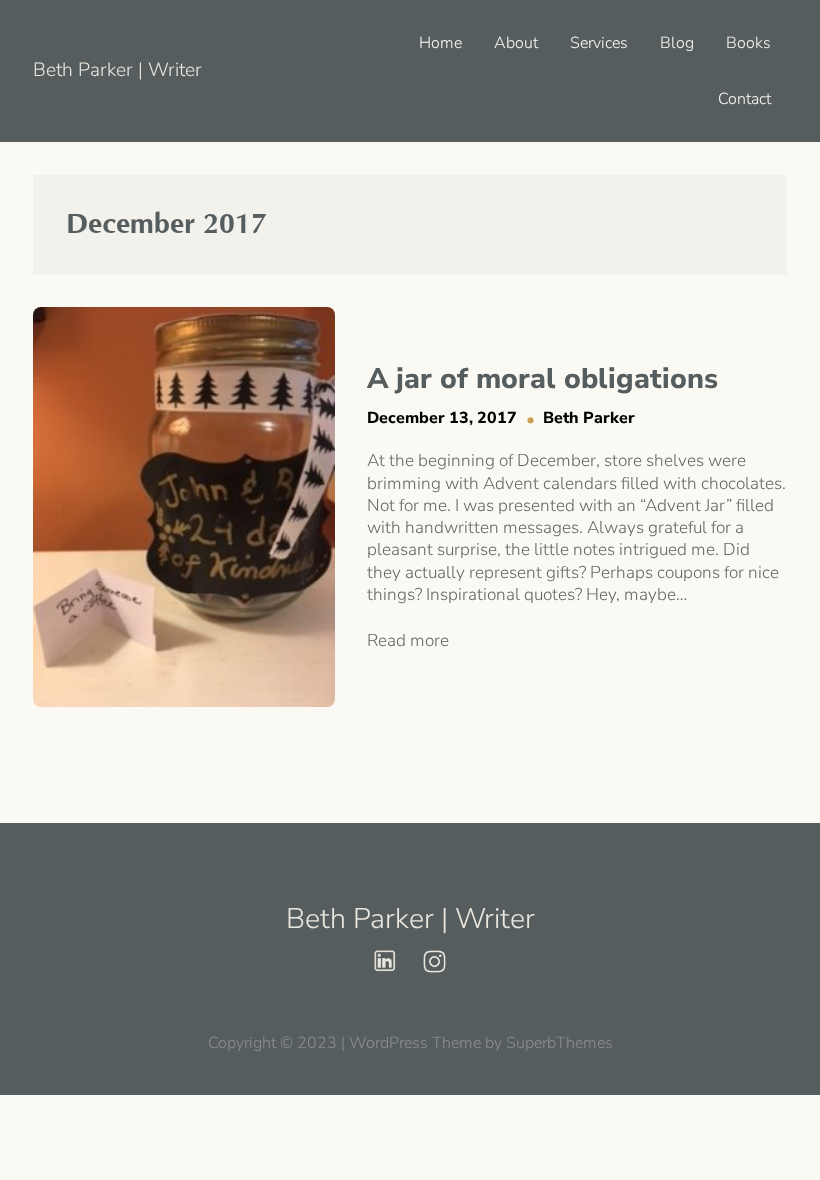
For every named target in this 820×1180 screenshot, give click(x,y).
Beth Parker (589, 418)
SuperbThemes (559, 1043)
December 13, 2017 (442, 418)
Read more (408, 641)
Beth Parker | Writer (117, 70)
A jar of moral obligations (542, 379)
